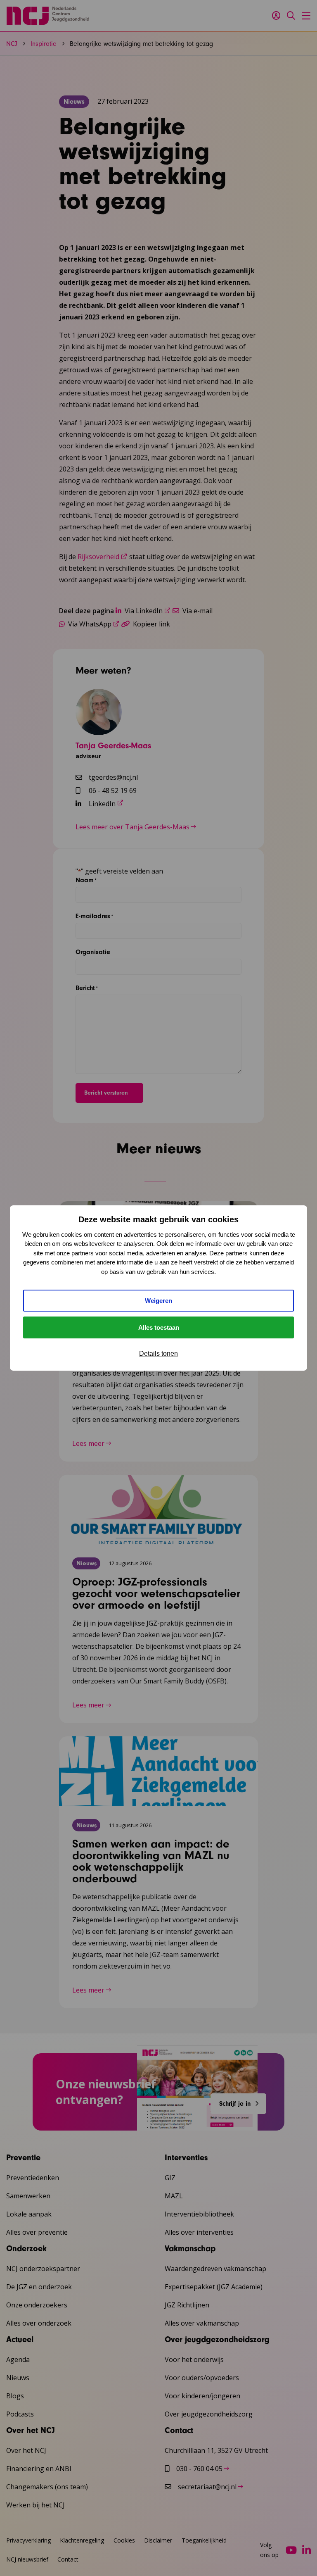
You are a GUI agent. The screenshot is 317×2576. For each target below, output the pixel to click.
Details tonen (158, 1353)
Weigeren (158, 1301)
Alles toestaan (159, 1327)
